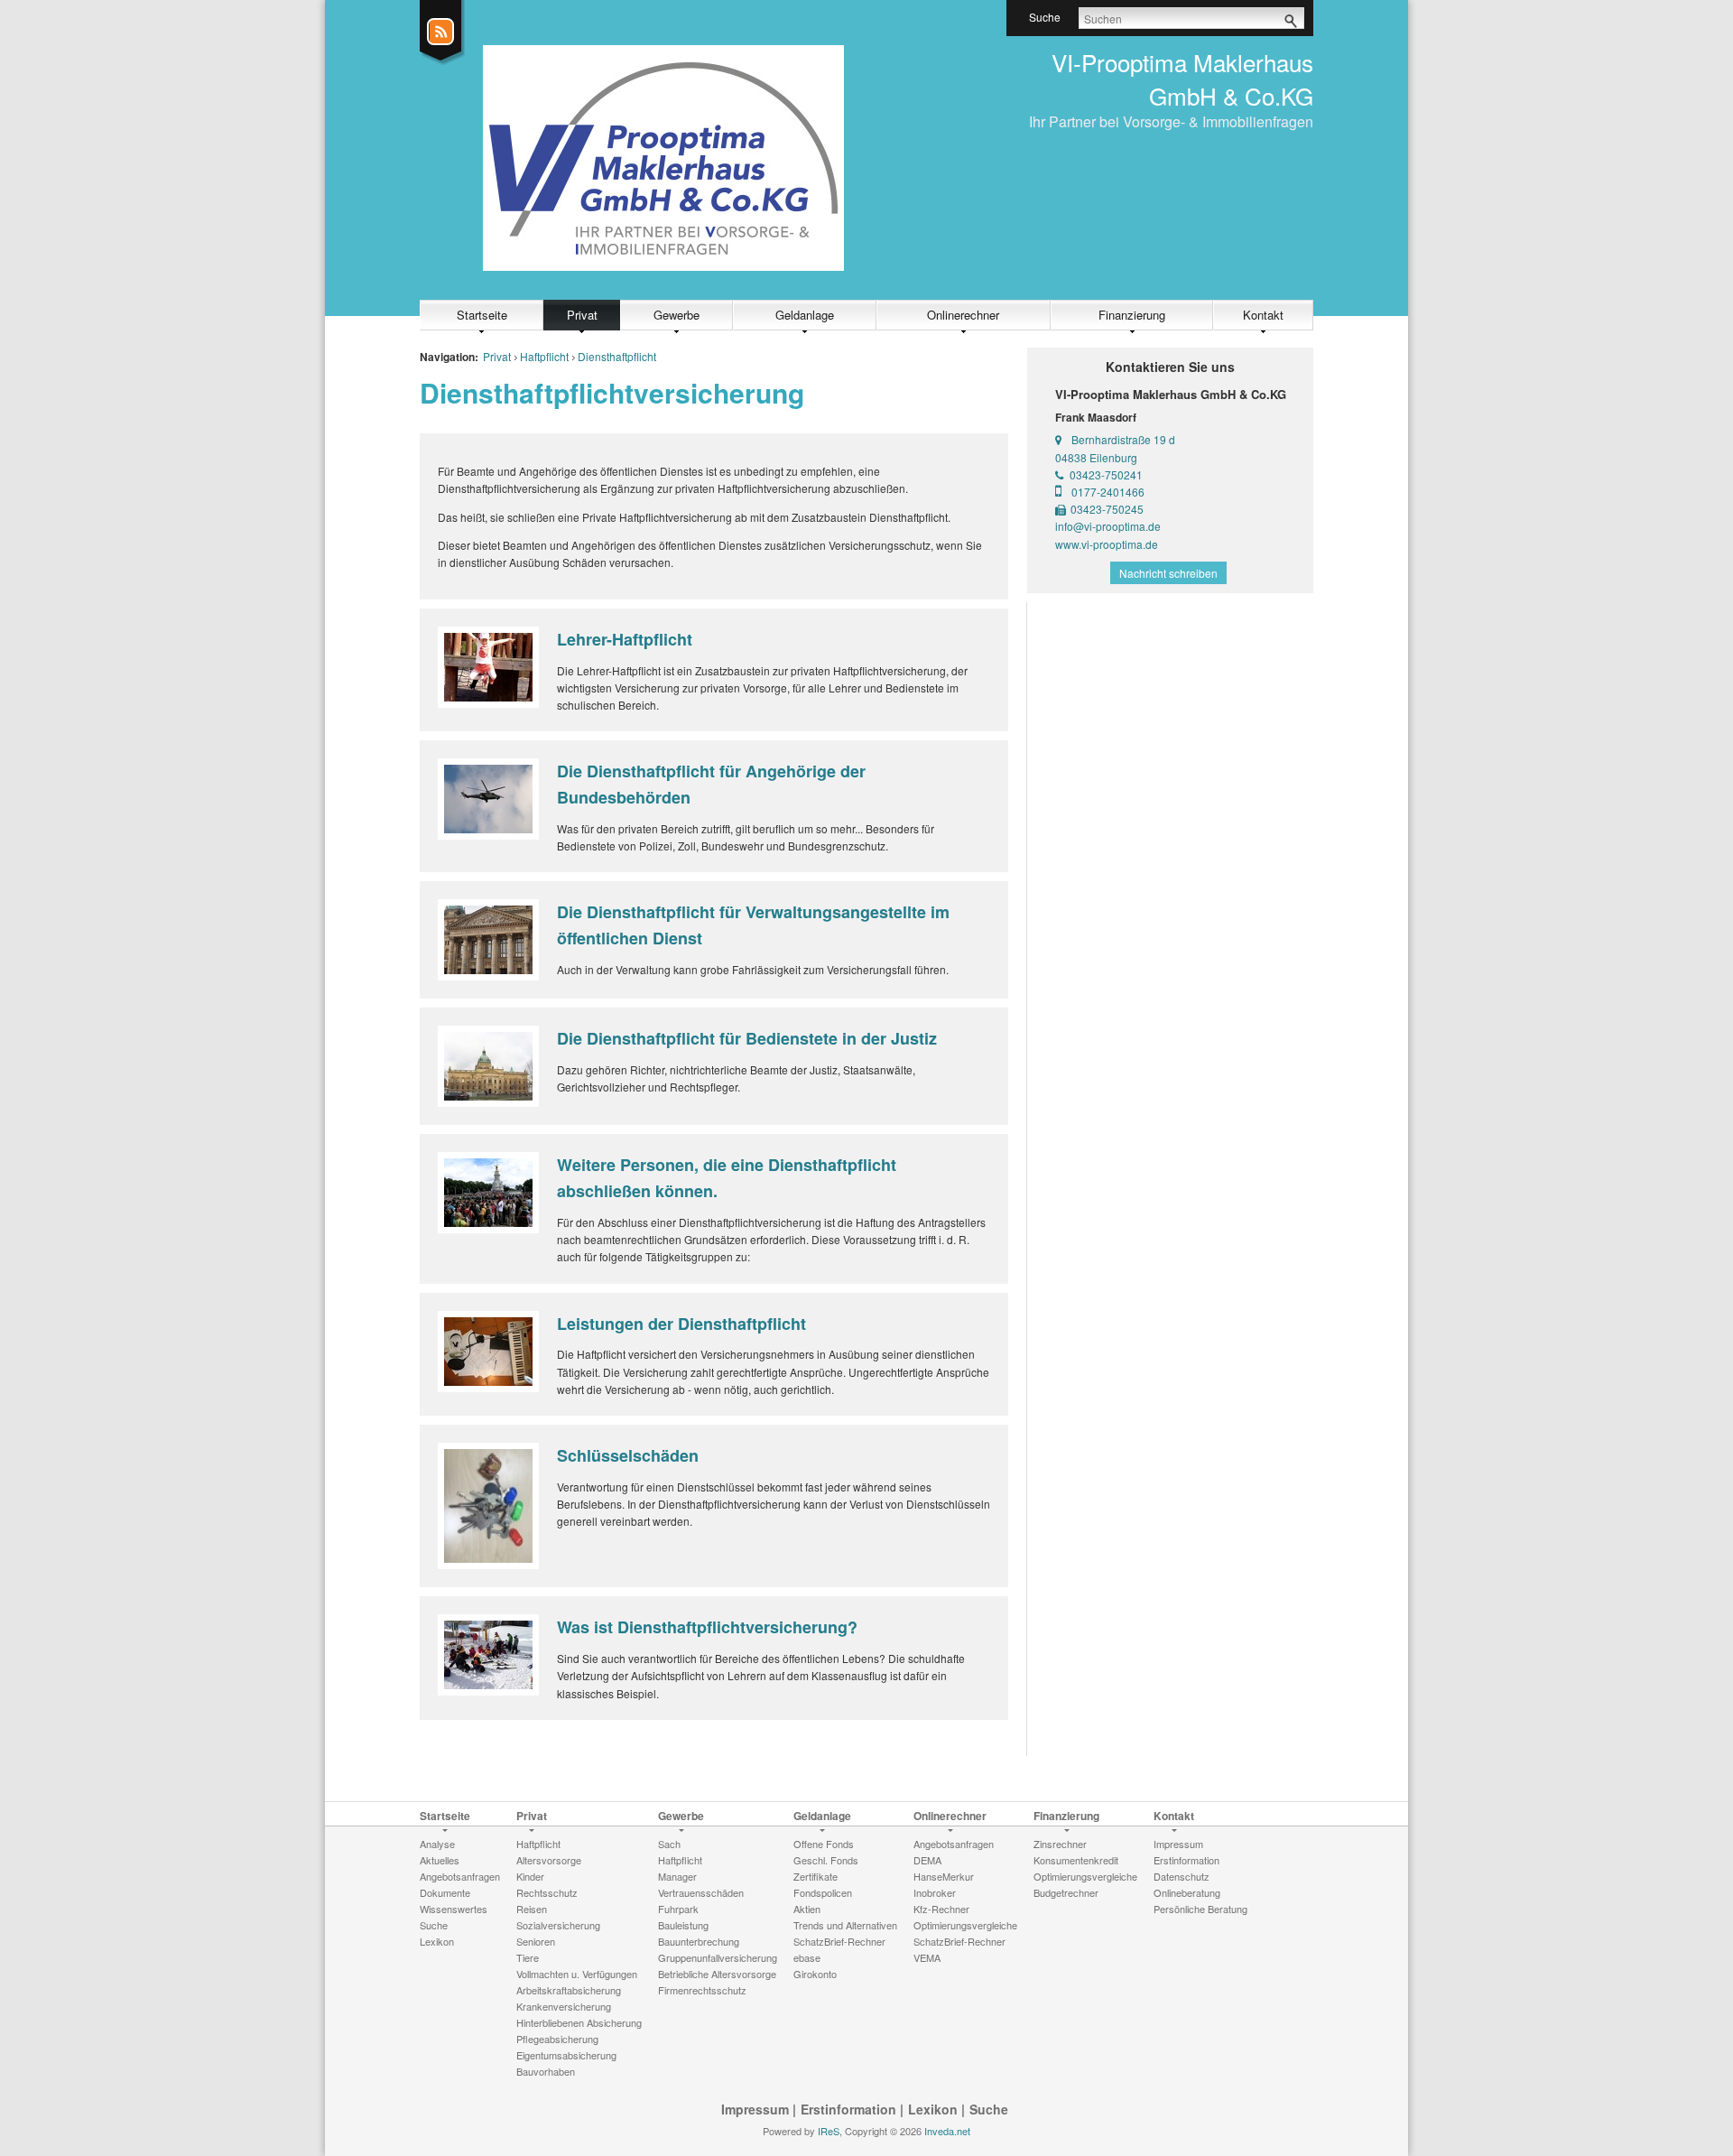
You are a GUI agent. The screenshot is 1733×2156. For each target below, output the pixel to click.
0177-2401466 (1108, 492)
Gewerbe (677, 315)
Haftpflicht (544, 356)
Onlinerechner (963, 315)
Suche (989, 2109)
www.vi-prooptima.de (1107, 544)
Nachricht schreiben (1168, 573)
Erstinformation (848, 2109)
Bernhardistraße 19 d (1123, 439)
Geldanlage (805, 315)
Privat (582, 315)
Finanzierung (1132, 315)
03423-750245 (1107, 509)
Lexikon (933, 2109)
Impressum (755, 2109)
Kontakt (1263, 315)
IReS (829, 2131)
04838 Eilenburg (1096, 457)
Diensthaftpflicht (617, 356)
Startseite (482, 315)
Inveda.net (947, 2131)
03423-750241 (1106, 474)
